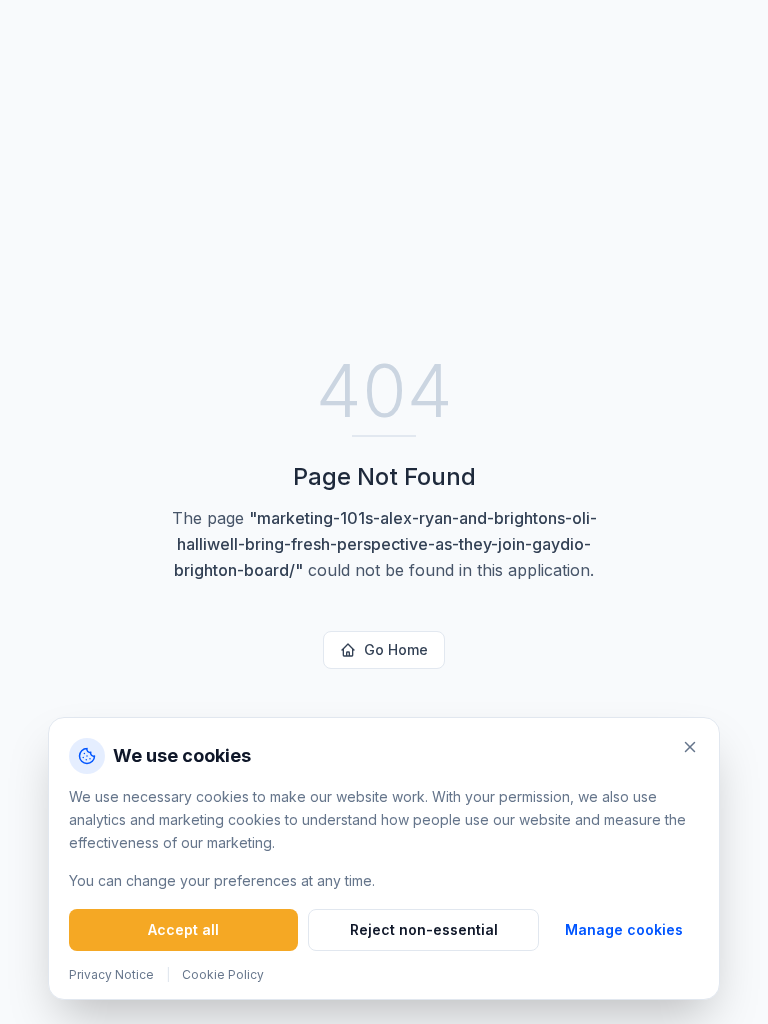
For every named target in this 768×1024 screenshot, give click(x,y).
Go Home (396, 649)
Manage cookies (624, 929)
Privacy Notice (111, 974)
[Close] (690, 747)
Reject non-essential (424, 929)
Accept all (183, 929)
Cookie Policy (223, 974)
